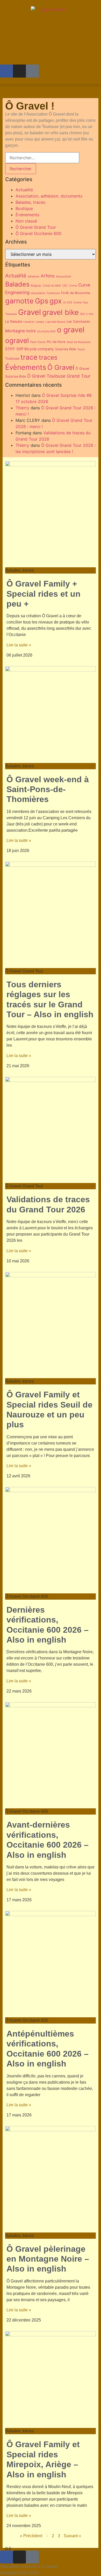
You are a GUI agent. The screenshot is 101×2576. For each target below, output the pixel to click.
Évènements (27, 215)
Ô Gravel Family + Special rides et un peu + (44, 594)
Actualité (24, 190)
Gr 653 (68, 303)
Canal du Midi (52, 286)
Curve (73, 286)
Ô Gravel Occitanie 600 (38, 233)
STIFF (10, 349)
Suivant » (72, 2536)
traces (48, 357)
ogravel (17, 340)
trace (29, 357)
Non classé (26, 221)
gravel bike (60, 312)
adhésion (33, 276)
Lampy (40, 322)
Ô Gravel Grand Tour (36, 227)
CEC (65, 286)
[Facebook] (6, 71)
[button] (51, 85)
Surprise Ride (66, 349)
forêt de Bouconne (76, 293)
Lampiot (29, 322)
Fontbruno (53, 293)
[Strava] (32, 71)
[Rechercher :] (42, 158)
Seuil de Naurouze (78, 342)
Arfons (48, 276)
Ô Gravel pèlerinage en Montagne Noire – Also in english (48, 2259)
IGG (82, 314)
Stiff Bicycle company (35, 349)
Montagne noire (20, 331)
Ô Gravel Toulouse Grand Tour (59, 376)
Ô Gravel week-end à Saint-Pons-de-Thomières (48, 789)
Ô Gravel (61, 367)
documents (38, 293)
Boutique (24, 208)
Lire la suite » (19, 645)
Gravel (30, 312)
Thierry (22, 408)
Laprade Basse (55, 322)
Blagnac (36, 286)
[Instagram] (19, 71)
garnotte (19, 301)
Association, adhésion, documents (49, 196)
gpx (56, 301)
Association (64, 276)
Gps (42, 301)
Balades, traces (30, 202)
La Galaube (14, 322)
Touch (81, 349)
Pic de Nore (56, 342)
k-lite (90, 314)
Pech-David (38, 342)
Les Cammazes (78, 322)
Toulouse (12, 358)
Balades (17, 284)
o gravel (71, 330)
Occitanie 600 (46, 331)
